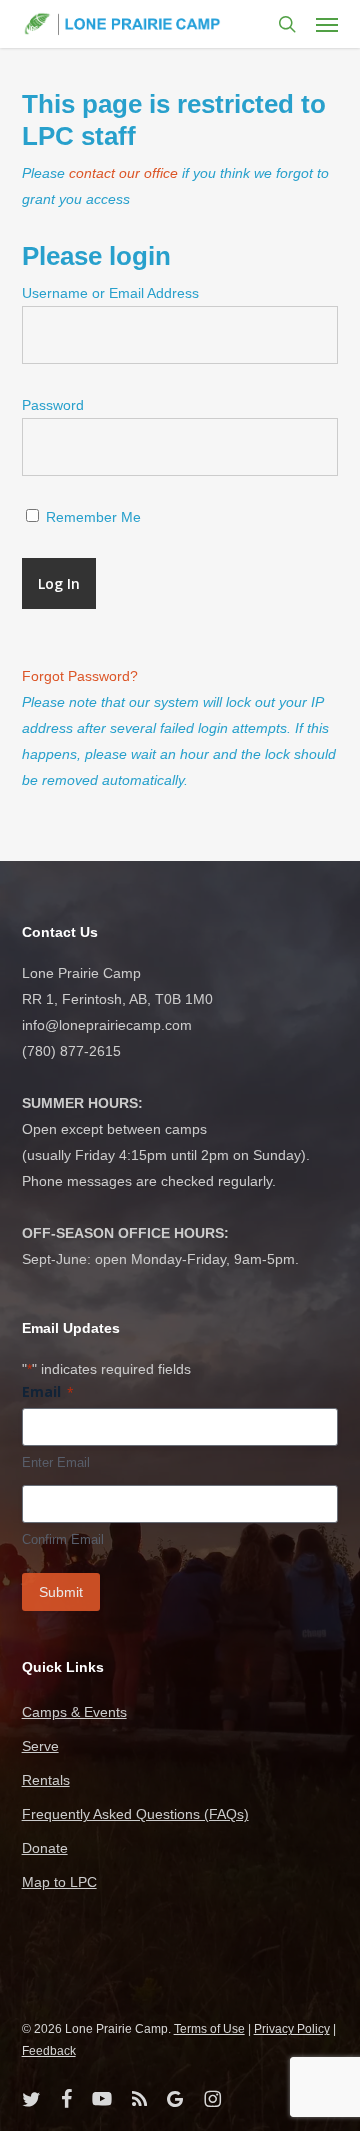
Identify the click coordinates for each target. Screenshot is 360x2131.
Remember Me (91, 517)
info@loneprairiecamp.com (107, 1025)
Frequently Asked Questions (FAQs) (135, 1814)
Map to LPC (59, 1882)
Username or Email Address (110, 293)
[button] (327, 24)
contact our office (123, 173)
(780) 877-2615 (71, 1051)
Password (53, 405)
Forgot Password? (80, 676)
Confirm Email (63, 1539)
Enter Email (56, 1462)
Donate (45, 1848)
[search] (287, 24)
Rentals (46, 1780)
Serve (40, 1746)
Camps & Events (74, 1712)
